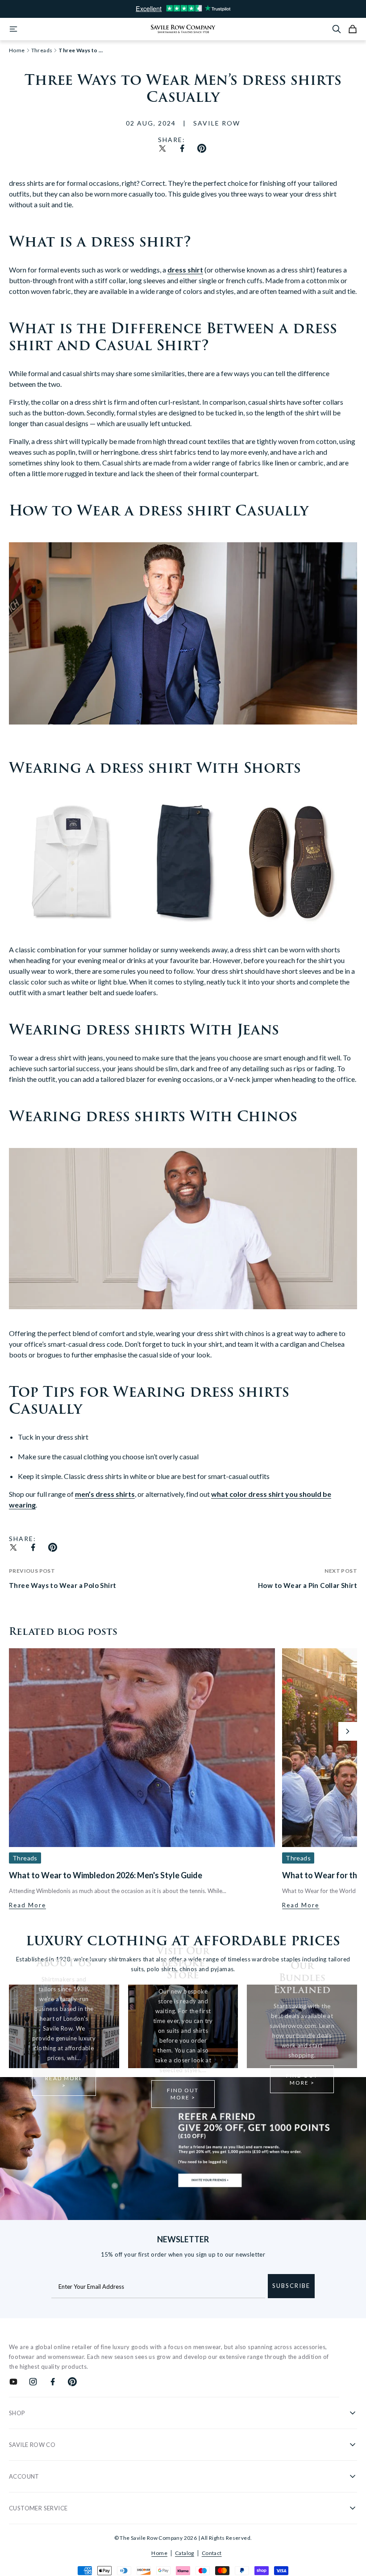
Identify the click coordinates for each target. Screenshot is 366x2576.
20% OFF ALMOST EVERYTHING (183, 9)
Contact (212, 2553)
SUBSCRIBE (291, 2286)
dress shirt (185, 270)
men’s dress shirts (105, 1494)
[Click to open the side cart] (353, 29)
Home (159, 2553)
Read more (27, 1905)
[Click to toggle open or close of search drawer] (337, 29)
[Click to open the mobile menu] (13, 29)
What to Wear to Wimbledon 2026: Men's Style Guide (106, 1875)
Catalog (185, 2553)
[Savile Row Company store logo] (183, 29)
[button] (348, 1731)
